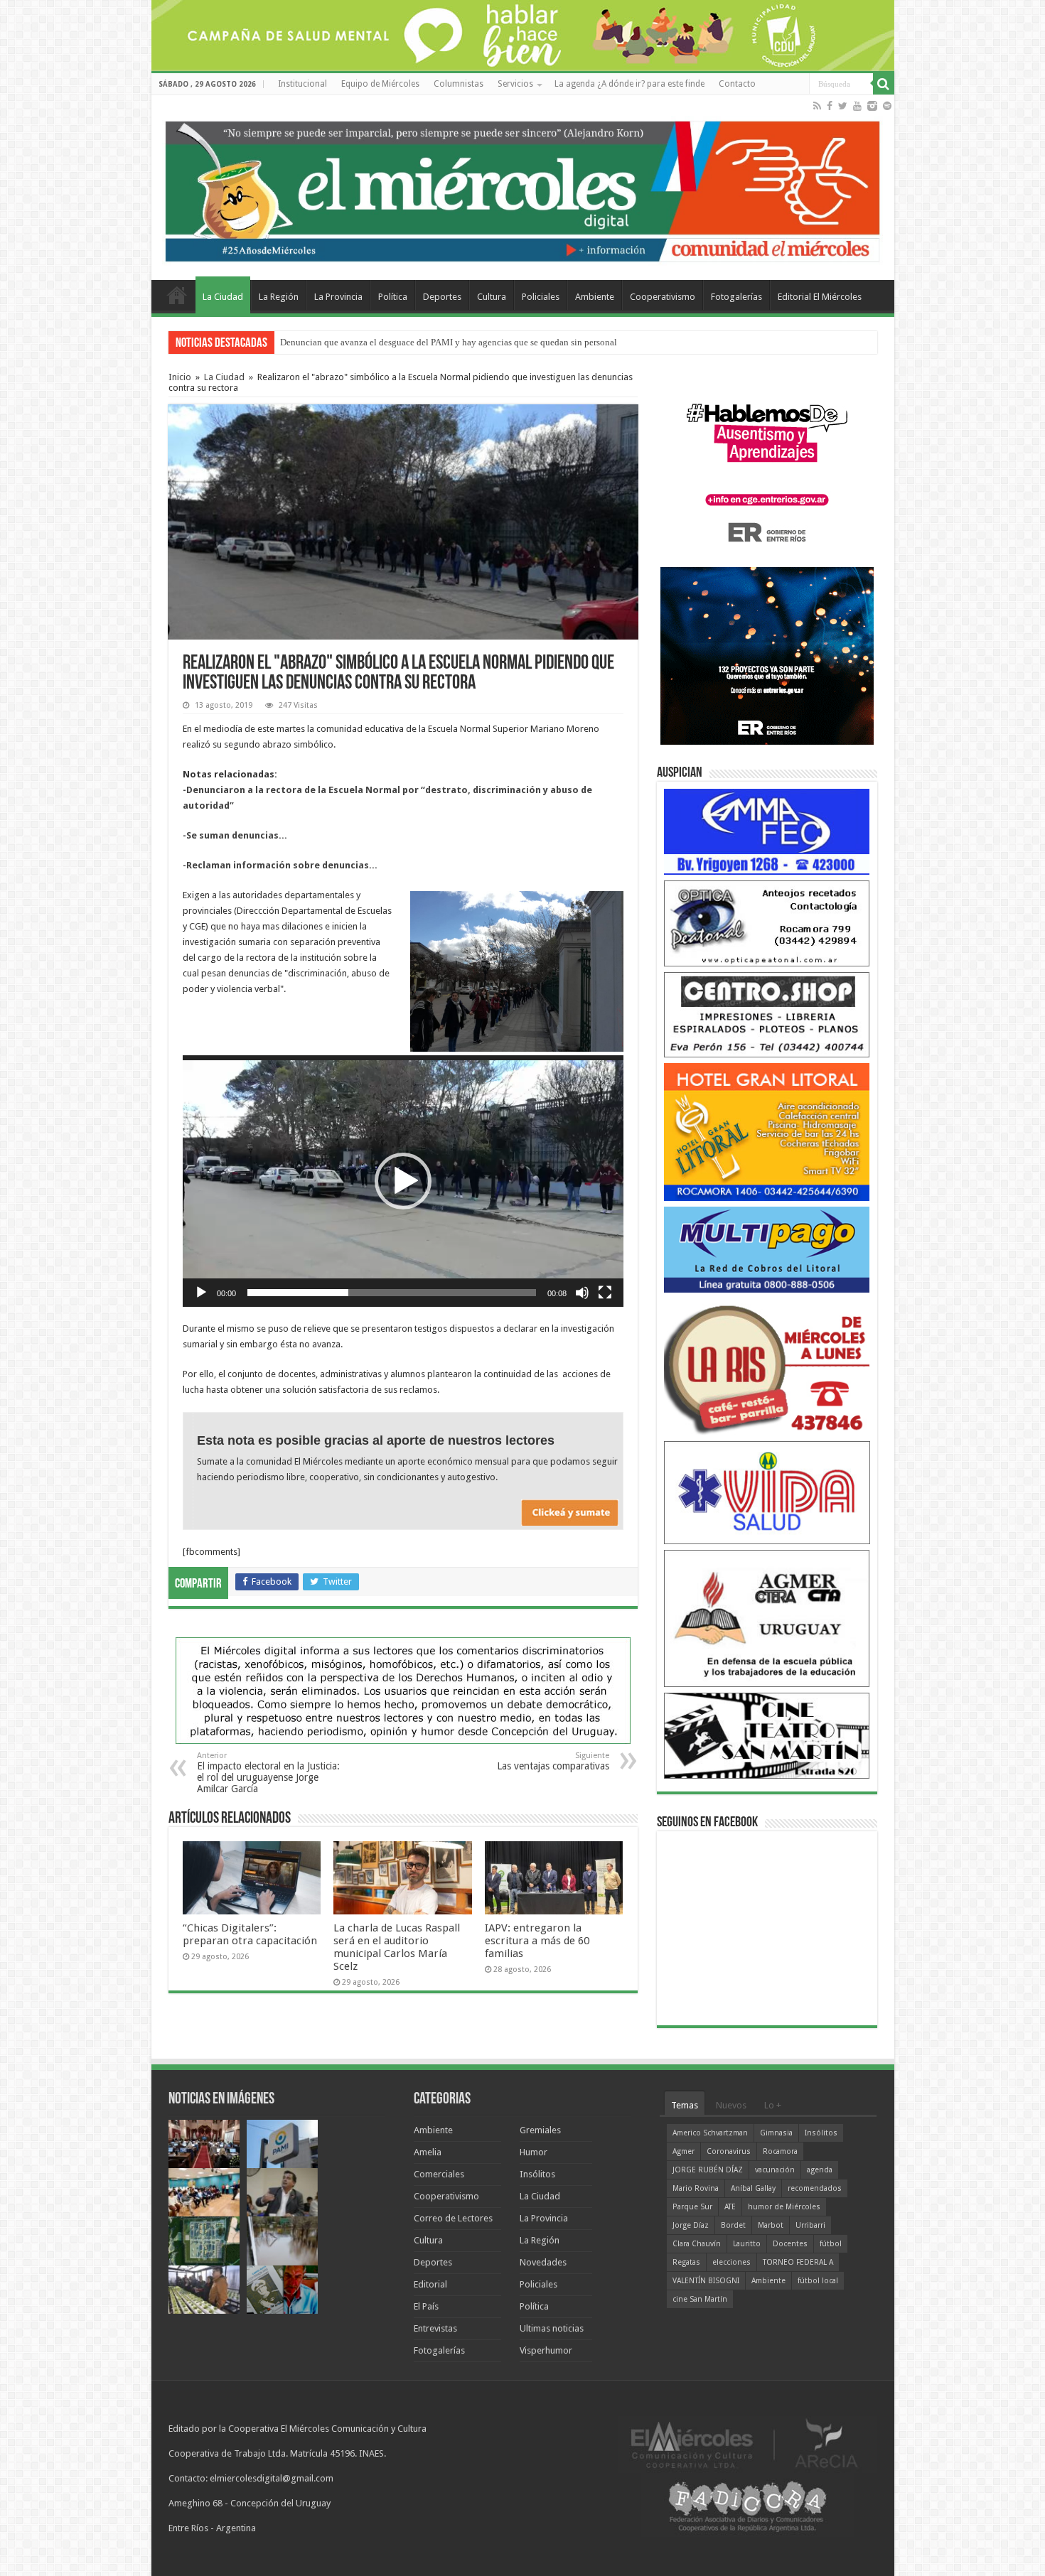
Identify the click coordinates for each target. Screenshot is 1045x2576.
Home (177, 295)
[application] (403, 1181)
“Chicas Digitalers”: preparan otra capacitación (250, 1934)
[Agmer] (767, 1618)
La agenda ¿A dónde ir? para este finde (629, 84)
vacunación (775, 2170)
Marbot (771, 2225)
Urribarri (810, 2225)
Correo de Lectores (453, 2218)
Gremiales (540, 2130)
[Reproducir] (201, 1293)
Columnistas (459, 84)
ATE (730, 2207)
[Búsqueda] (884, 84)
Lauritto (747, 2244)
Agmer (684, 2151)
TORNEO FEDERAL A (798, 2262)
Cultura (492, 297)
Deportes (442, 297)
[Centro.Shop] (767, 1014)
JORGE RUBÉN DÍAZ (708, 2170)
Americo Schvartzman (710, 2133)
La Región (279, 297)
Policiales (541, 297)
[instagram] (872, 106)
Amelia (428, 2152)
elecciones (731, 2262)
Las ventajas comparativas (553, 1761)
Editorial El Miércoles (820, 297)
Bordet (733, 2225)
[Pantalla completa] (605, 1293)
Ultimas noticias (552, 2328)
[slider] (392, 1293)
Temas (685, 2105)
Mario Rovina (696, 2188)
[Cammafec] (767, 831)
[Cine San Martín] (767, 1735)
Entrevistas (435, 2328)
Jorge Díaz (691, 2225)
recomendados (815, 2188)
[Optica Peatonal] (767, 923)
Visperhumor (546, 2350)
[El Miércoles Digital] (523, 188)
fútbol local (818, 2281)
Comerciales (439, 2174)
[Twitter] (843, 106)
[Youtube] (857, 106)
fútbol (831, 2244)
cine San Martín (700, 2299)
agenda (820, 2170)
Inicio (180, 377)
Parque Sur (692, 2207)
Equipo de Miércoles (380, 84)
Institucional (302, 84)
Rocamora (780, 2151)
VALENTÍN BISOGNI (706, 2281)
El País (426, 2306)
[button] (403, 1181)
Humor (534, 2152)
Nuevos (731, 2105)
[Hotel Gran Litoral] (767, 1132)
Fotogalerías (736, 297)
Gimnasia (776, 2133)
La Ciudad (223, 297)
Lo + (773, 2105)
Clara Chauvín (697, 2244)
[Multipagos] (767, 1249)
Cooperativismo (663, 297)
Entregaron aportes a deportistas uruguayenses (369, 342)
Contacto (737, 84)
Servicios (515, 84)
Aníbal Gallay (753, 2188)
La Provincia (338, 297)
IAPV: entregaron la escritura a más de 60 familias (537, 1941)
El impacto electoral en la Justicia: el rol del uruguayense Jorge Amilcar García (268, 1773)
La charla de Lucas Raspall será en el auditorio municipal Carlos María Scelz (397, 1947)
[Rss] (817, 106)
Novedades (543, 2262)
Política (393, 297)
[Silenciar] (582, 1293)
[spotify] (887, 106)
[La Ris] (767, 1366)
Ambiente (595, 297)
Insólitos (537, 2174)
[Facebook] (830, 106)
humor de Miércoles (784, 2207)
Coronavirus (729, 2151)
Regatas (686, 2262)
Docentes (790, 2244)
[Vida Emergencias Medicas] (767, 1492)
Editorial (430, 2284)
